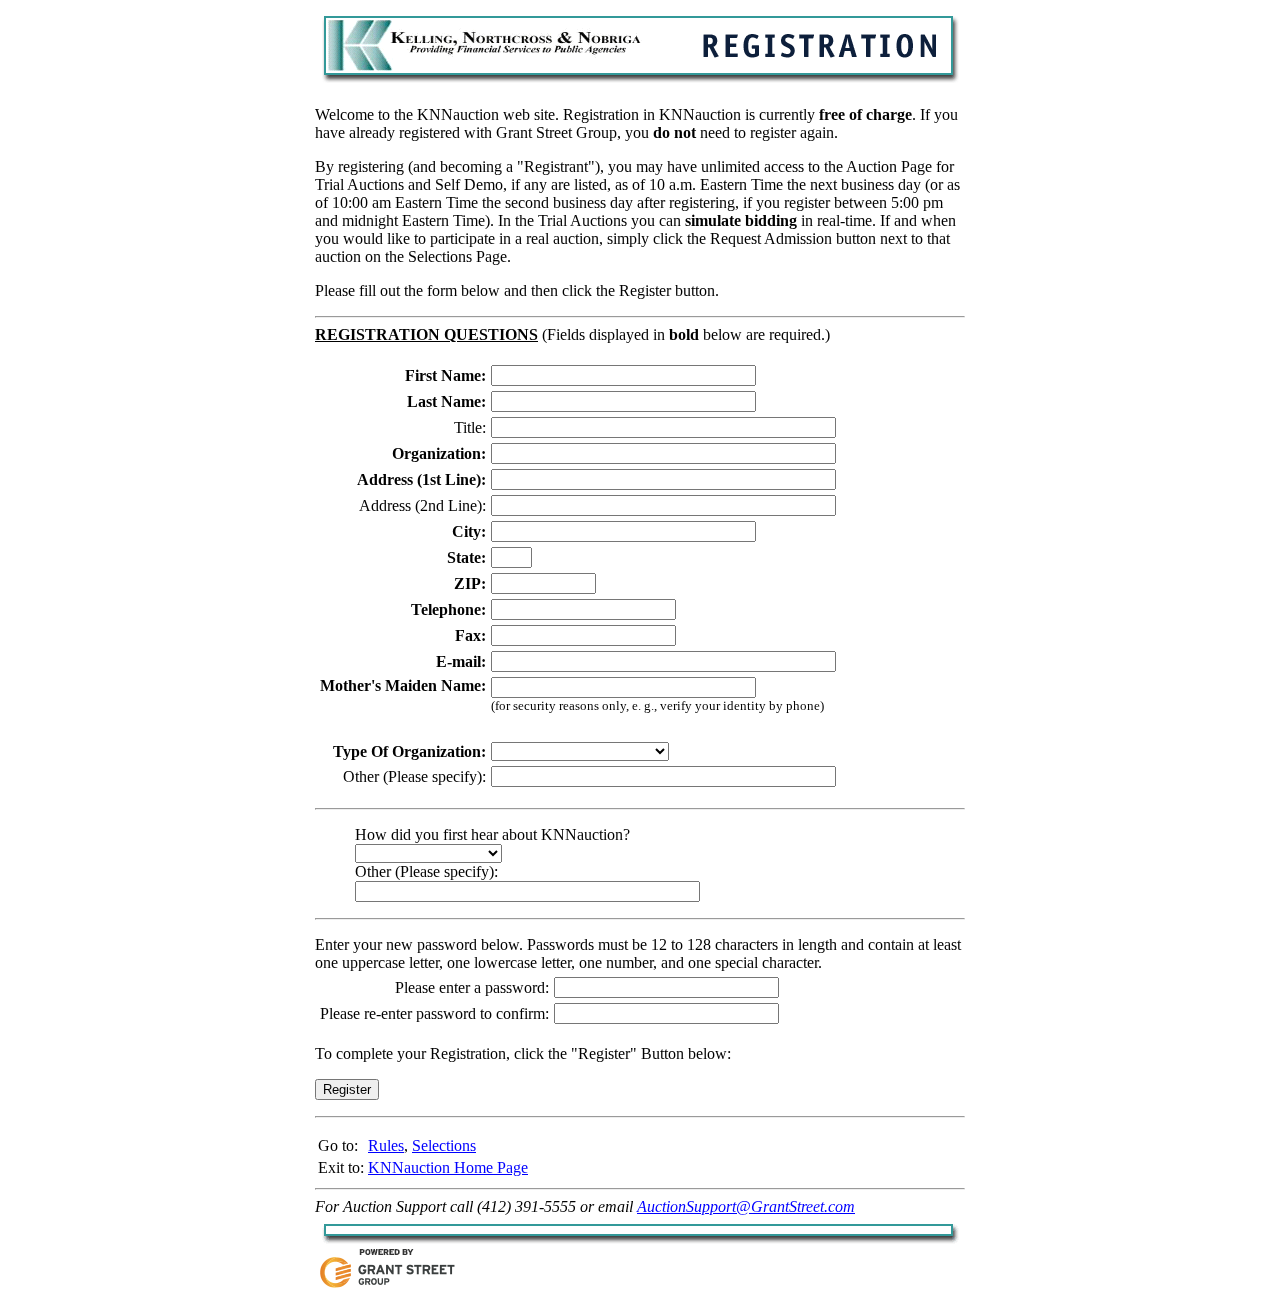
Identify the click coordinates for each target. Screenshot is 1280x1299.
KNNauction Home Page (448, 1167)
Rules (386, 1145)
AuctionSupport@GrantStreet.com (746, 1206)
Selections (444, 1145)
